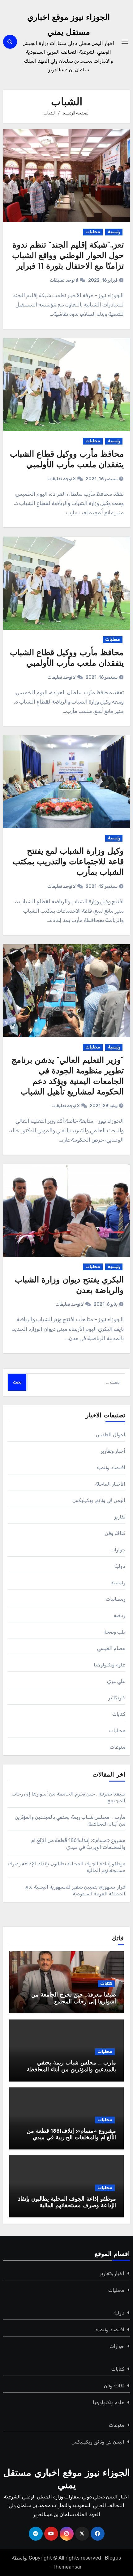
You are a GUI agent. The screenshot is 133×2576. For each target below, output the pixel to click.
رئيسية (114, 232)
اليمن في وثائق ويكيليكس (99, 1500)
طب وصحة (114, 1632)
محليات (93, 232)
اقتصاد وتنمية (111, 1467)
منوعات (118, 1747)
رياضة (120, 1615)
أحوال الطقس (111, 1435)
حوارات (118, 1550)
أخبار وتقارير (113, 1451)
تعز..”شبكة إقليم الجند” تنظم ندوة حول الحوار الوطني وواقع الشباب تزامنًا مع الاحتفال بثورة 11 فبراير (68, 256)
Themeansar (67, 2567)
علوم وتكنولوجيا (109, 1665)
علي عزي (116, 1681)
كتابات (119, 1714)
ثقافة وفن (115, 1533)
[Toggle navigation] (125, 42)
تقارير (120, 1517)
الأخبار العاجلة (110, 1484)
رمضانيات (116, 1599)
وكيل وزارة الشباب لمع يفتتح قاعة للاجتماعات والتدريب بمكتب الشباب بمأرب (68, 862)
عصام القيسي (111, 1648)
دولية (120, 1566)
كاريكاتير (117, 1698)
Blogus (113, 2558)
